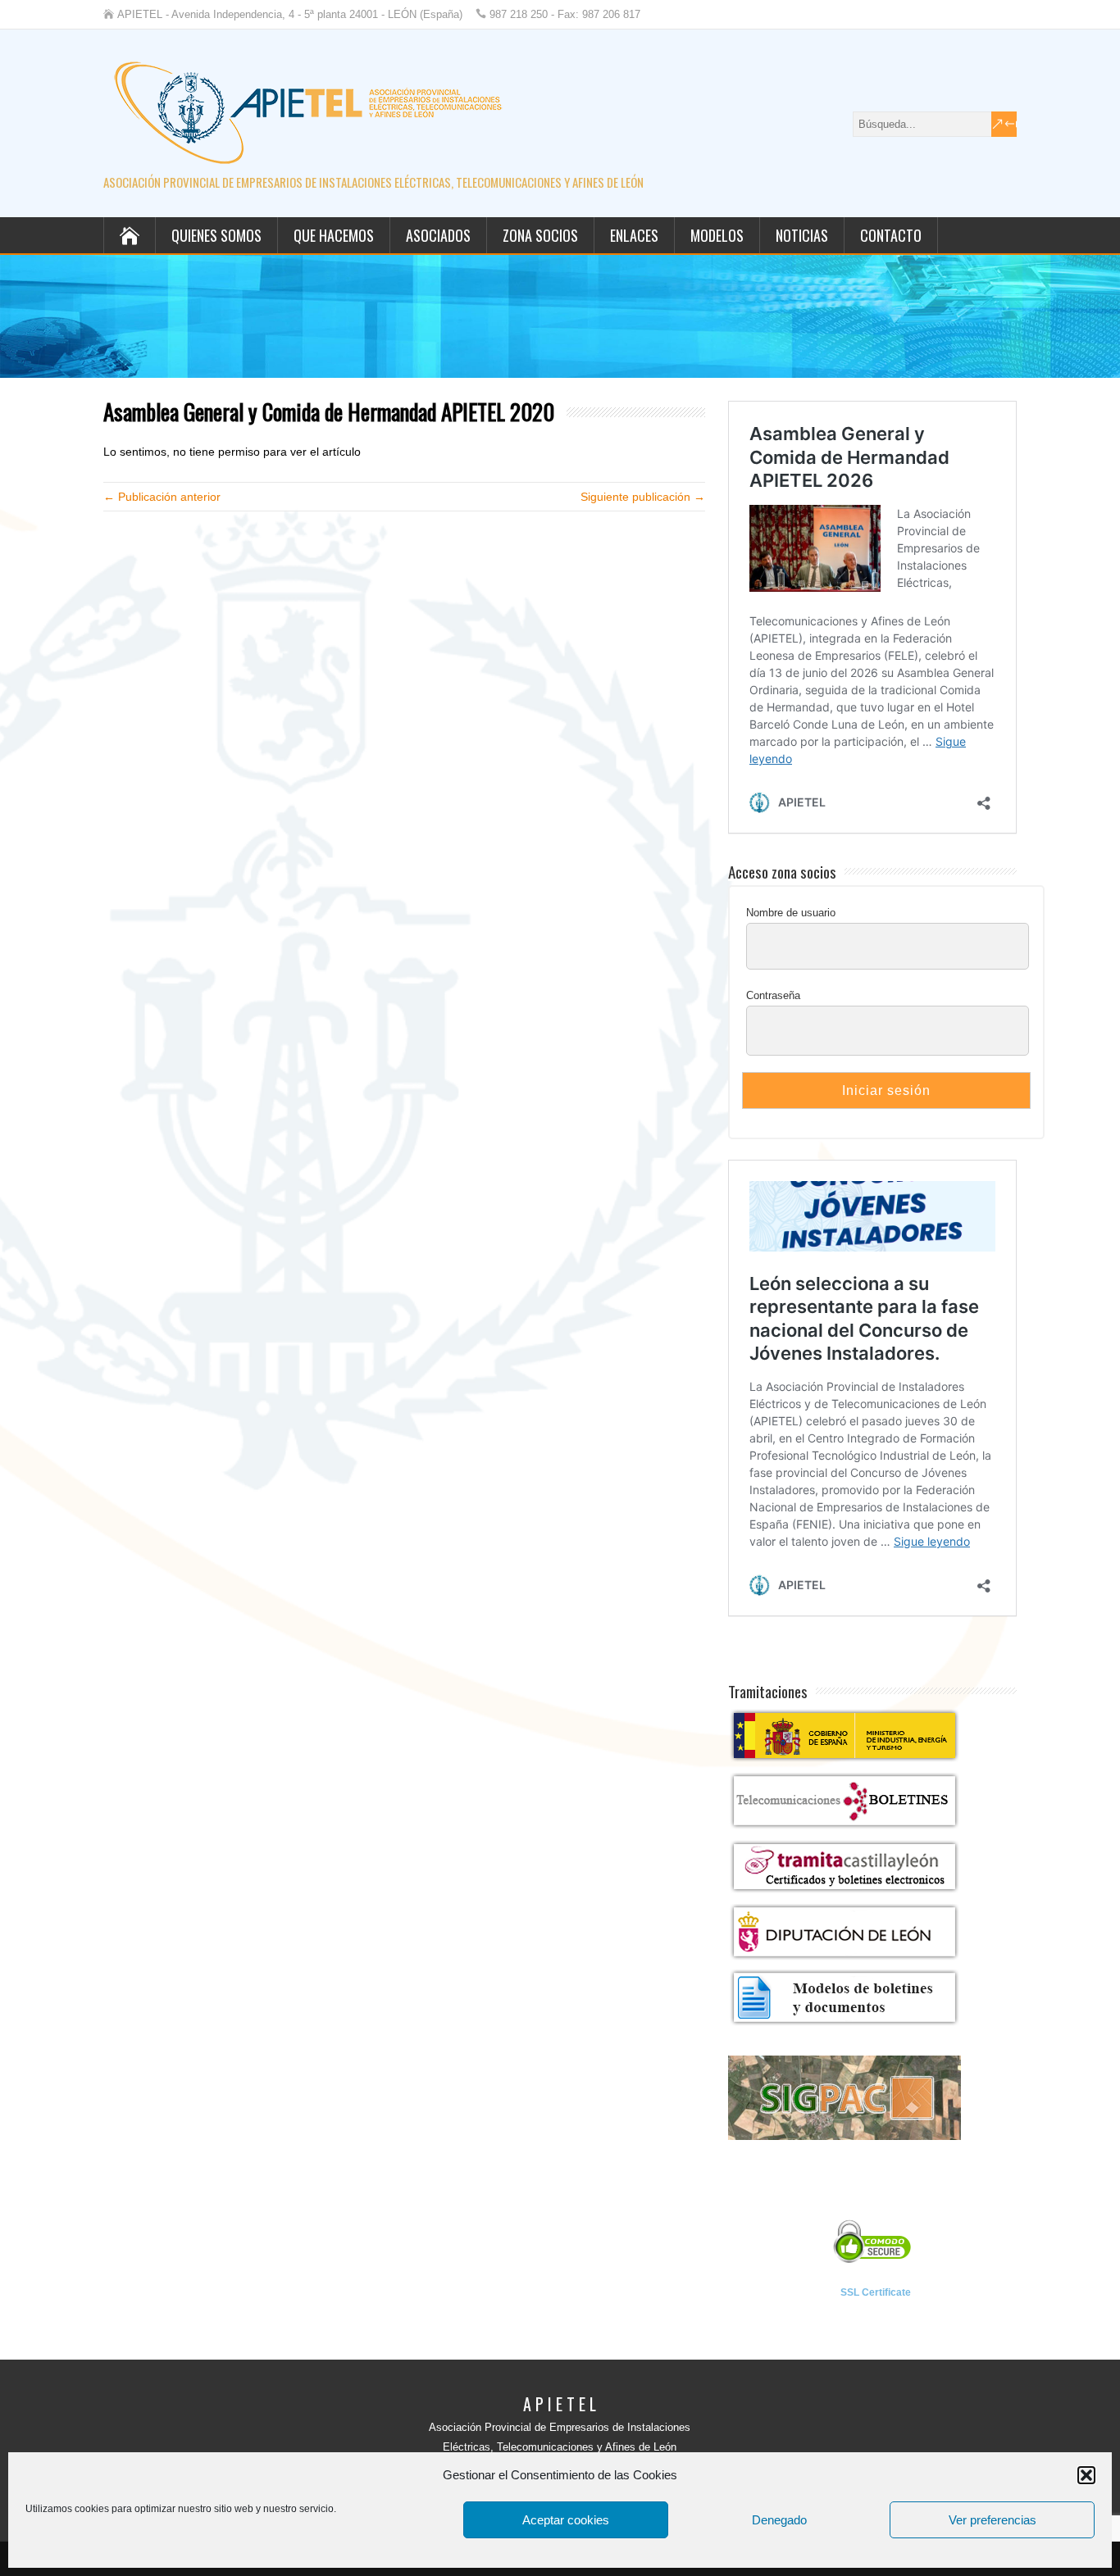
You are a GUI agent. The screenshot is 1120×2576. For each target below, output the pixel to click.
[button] (1086, 2475)
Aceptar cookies (566, 2520)
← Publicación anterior (162, 497)
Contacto (891, 235)
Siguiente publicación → (643, 497)
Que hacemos (334, 235)
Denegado (779, 2520)
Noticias (802, 235)
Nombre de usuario (791, 913)
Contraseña (773, 995)
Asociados (438, 235)
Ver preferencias (993, 2520)
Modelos (717, 235)
